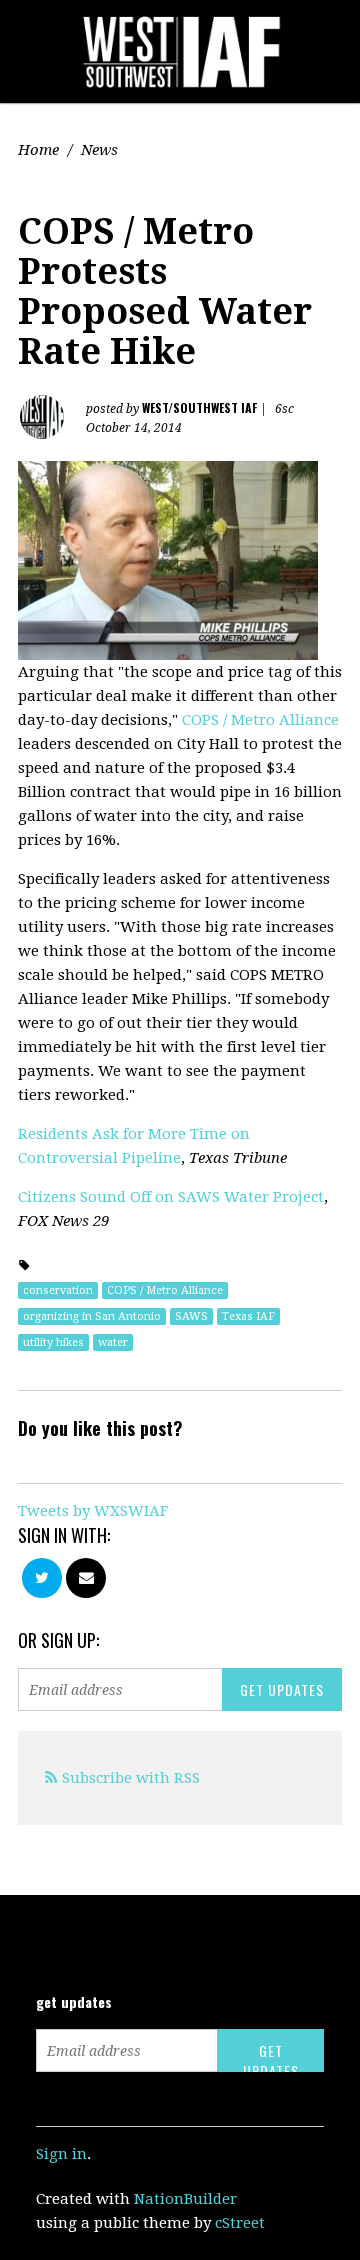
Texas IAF (248, 1316)
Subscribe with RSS (131, 1778)
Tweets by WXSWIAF (93, 1511)
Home (38, 150)
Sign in (61, 2154)
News (99, 150)
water (113, 1342)
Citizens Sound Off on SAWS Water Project (171, 1197)
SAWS (191, 1316)
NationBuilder (185, 2199)
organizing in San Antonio (92, 1316)
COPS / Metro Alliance (260, 720)
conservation (58, 1290)
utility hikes (53, 1342)
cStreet (240, 2223)
